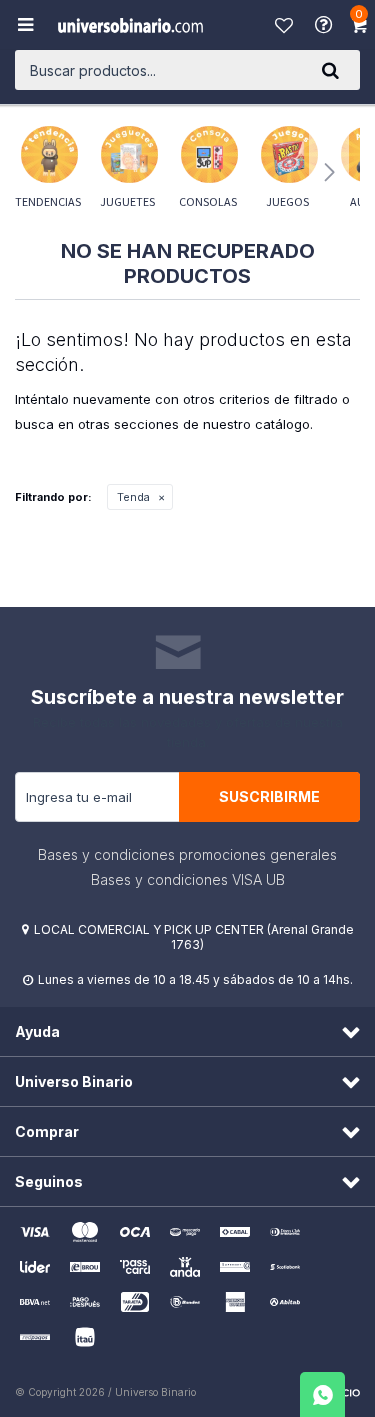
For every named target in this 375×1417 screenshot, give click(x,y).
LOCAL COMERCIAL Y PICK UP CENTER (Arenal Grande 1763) (194, 937)
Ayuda (326, 25)
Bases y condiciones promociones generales (187, 854)
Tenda (133, 497)
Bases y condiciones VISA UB (188, 879)
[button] (330, 70)
